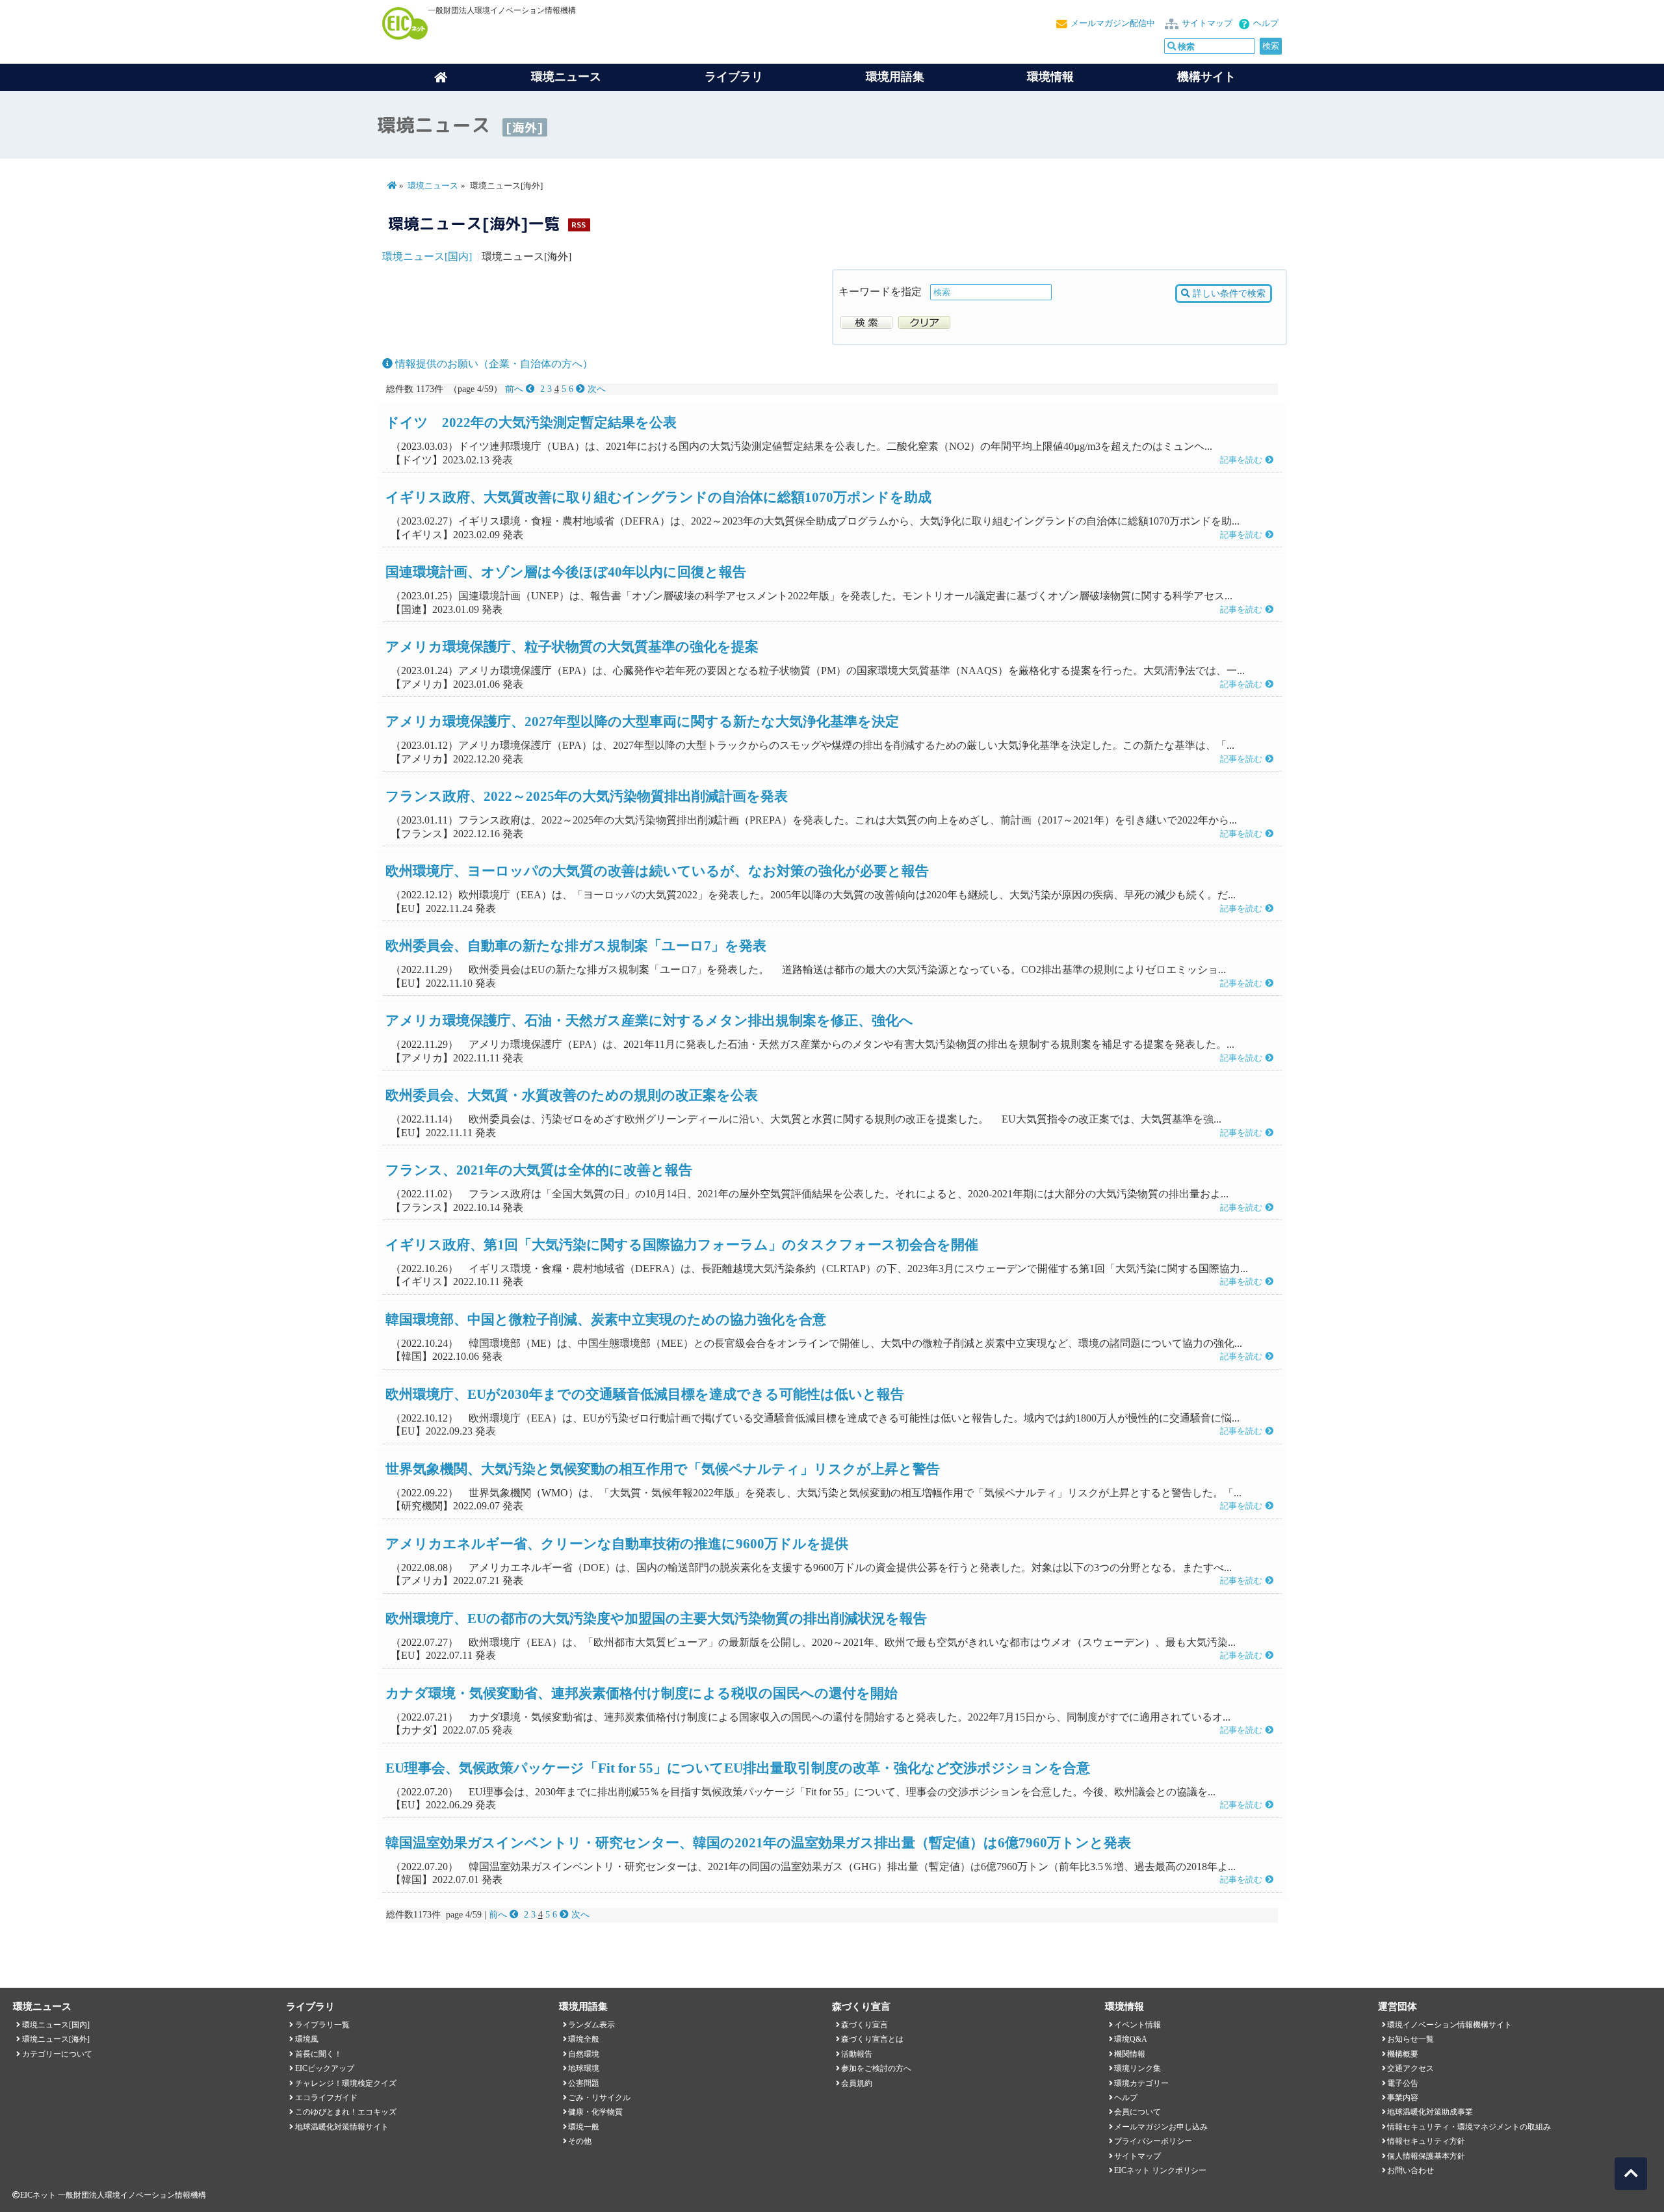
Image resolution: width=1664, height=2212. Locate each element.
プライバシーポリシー (1153, 2141)
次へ (595, 389)
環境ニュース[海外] (56, 2039)
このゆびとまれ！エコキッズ (346, 2112)
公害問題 (584, 2083)
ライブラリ (734, 77)
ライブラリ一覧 (322, 2025)
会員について (1137, 2112)
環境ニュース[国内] (427, 256)
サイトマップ (1207, 23)
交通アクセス (1410, 2068)
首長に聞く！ (318, 2054)
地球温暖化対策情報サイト (342, 2127)
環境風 (307, 2039)
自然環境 (584, 2054)
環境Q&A (1131, 2039)
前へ (515, 389)
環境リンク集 (1137, 2068)
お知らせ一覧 (1410, 2039)
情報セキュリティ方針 (1426, 2141)
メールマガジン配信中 (1113, 23)
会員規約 (857, 2083)
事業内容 (1403, 2098)
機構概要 (1403, 2054)
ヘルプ (1266, 23)
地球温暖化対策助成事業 (1430, 2112)
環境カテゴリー (1141, 2083)
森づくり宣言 (864, 2025)
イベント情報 (1137, 2025)
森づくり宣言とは (872, 2039)
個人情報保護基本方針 (1426, 2156)
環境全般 (584, 2039)
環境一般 (584, 2127)
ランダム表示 (591, 2025)
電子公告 (1403, 2083)
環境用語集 (895, 77)
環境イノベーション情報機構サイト (1449, 2025)
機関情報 (1130, 2054)
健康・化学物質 (595, 2112)
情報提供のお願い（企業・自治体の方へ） (493, 364)
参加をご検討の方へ (876, 2068)
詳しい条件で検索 (1228, 293)
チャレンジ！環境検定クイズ (346, 2083)
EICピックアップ (325, 2068)
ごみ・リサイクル (599, 2098)
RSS (578, 225)
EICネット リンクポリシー (1160, 2170)
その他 (580, 2141)
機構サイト (1206, 77)
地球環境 (584, 2068)
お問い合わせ (1410, 2170)
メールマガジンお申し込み (1161, 2127)
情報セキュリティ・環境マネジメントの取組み (1469, 2127)
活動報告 (857, 2054)
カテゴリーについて (57, 2054)
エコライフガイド (326, 2098)
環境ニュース (433, 186)
